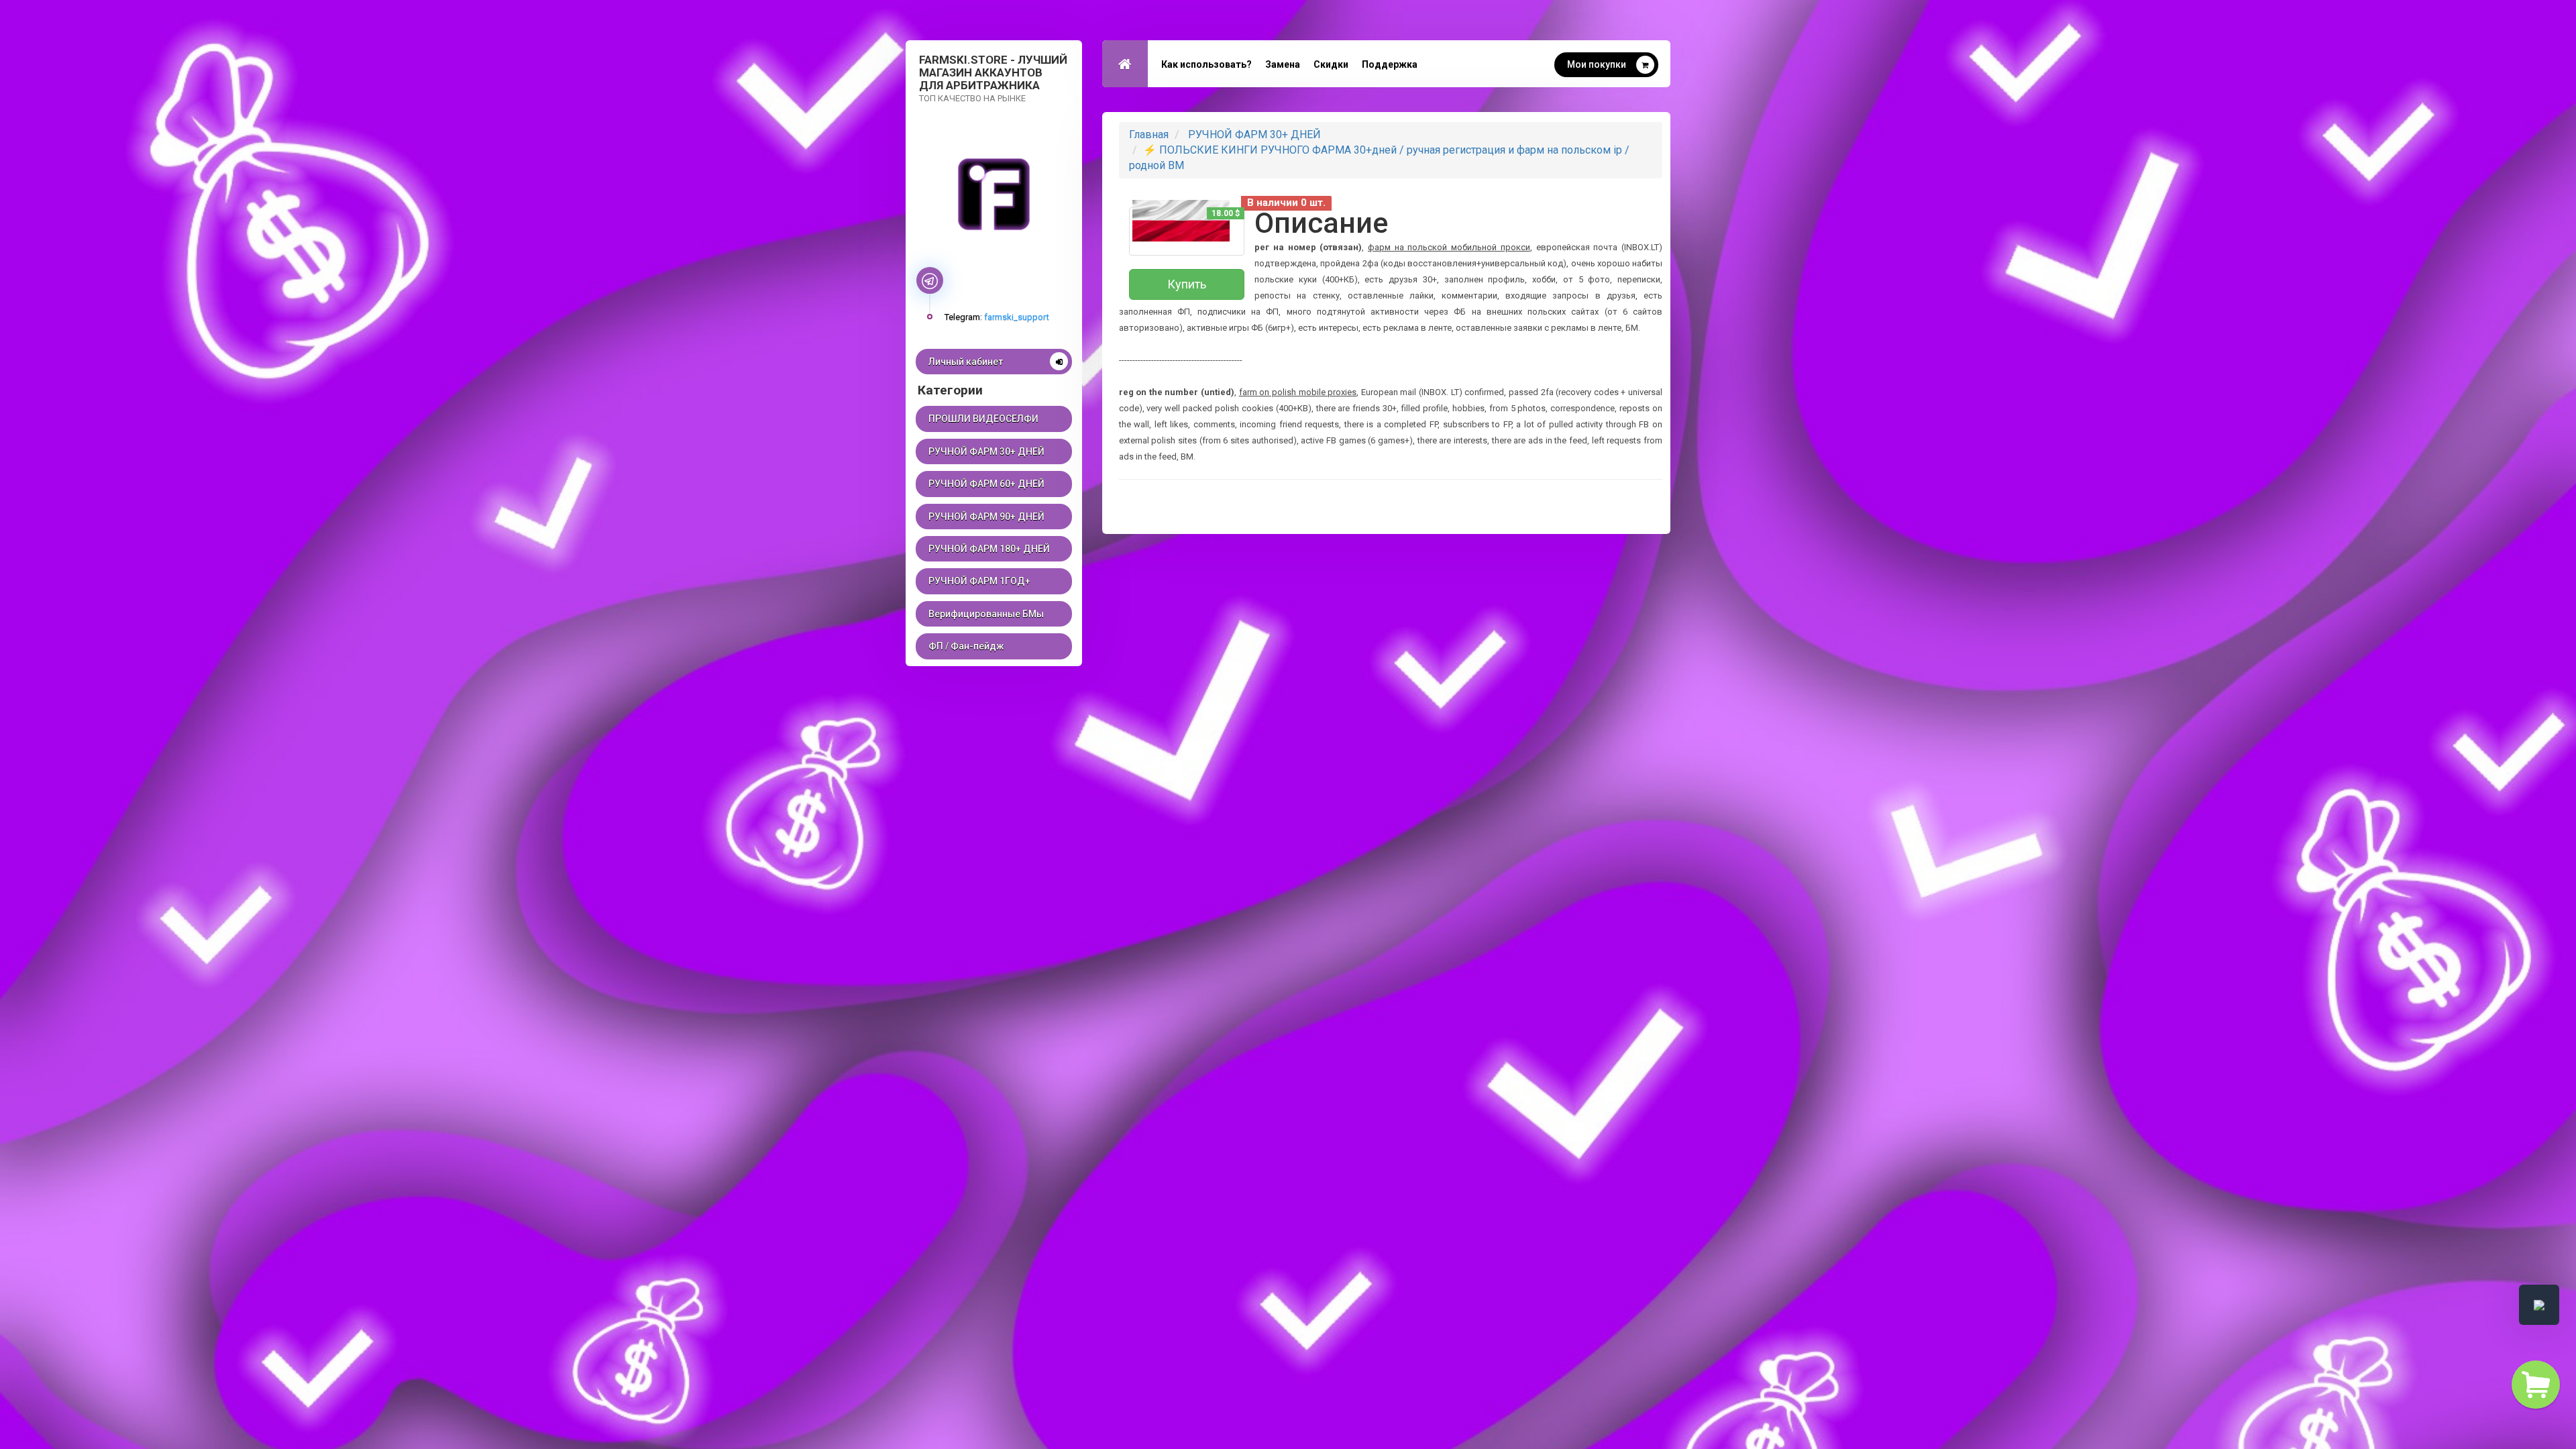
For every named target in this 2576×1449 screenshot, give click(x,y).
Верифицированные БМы (986, 614)
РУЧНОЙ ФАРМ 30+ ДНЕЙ (986, 451)
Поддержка (1390, 64)
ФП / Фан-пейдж (966, 646)
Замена (1283, 64)
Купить (1187, 284)
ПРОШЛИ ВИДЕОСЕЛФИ (983, 419)
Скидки (1331, 64)
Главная (1149, 135)
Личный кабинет (966, 362)
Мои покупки (1597, 64)
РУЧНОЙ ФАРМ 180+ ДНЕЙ (989, 549)
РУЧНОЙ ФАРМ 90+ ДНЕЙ (986, 517)
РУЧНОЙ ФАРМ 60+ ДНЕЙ (986, 484)
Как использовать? (1206, 64)
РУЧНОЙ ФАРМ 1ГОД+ (979, 581)
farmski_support (1017, 317)
